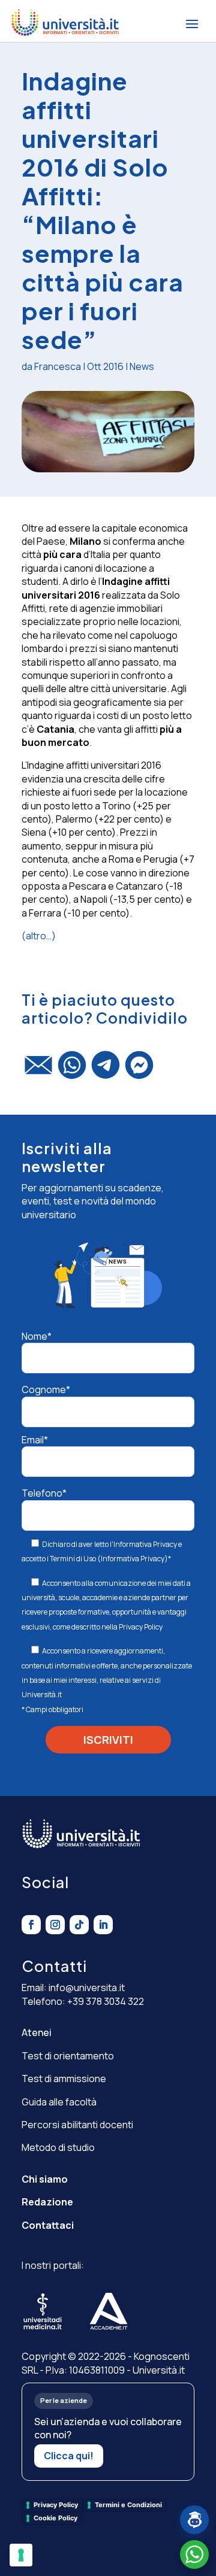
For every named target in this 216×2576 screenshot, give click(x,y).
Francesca (58, 366)
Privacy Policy (141, 1627)
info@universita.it (87, 1988)
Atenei (37, 2032)
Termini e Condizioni (128, 2505)
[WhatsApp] (72, 1070)
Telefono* (44, 1493)
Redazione (47, 2202)
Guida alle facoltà (59, 2102)
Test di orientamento (68, 2056)
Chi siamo (45, 2179)
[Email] (38, 1070)
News (142, 366)
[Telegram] (106, 1070)
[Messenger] (139, 1070)
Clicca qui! (69, 2456)
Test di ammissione (64, 2079)
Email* (35, 1440)
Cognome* (46, 1389)
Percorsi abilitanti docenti (77, 2125)
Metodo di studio (58, 2147)
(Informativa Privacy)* (133, 1559)
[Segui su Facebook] (31, 1925)
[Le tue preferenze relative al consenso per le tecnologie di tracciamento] (21, 2555)
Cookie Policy (55, 2518)
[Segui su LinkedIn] (103, 1925)
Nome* (37, 1336)
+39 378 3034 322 (106, 2001)
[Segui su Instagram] (55, 1925)
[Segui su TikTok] (79, 1925)
